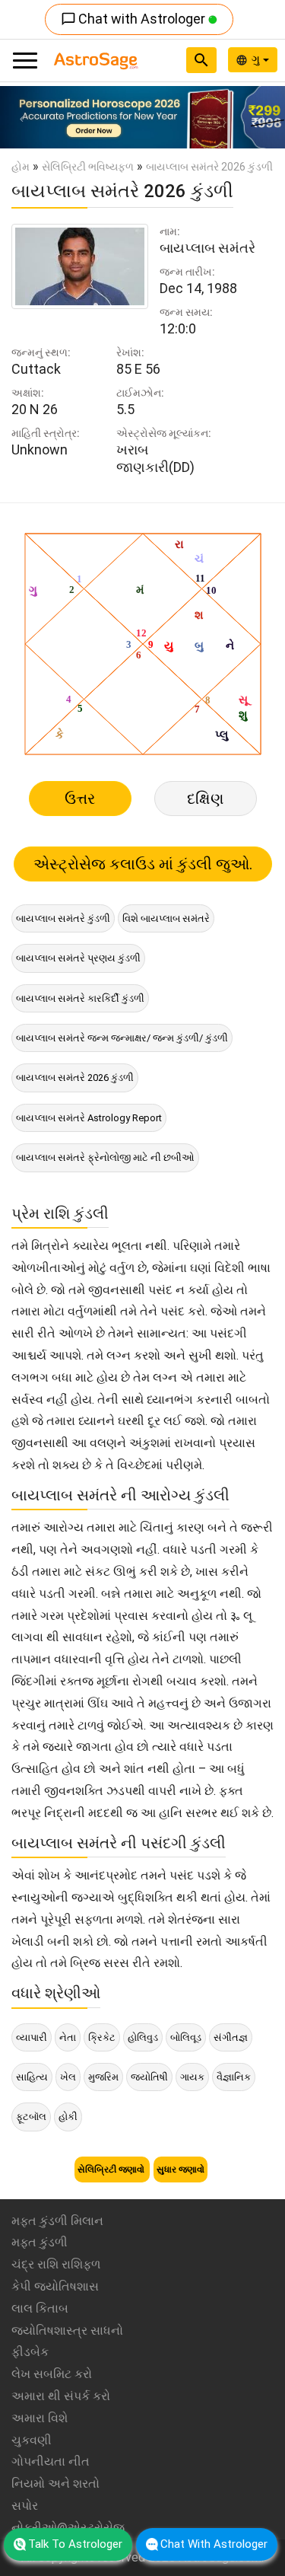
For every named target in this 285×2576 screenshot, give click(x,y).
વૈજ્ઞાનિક (234, 2077)
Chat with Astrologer (135, 19)
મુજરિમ (103, 2077)
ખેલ (68, 2077)
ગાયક (192, 2077)
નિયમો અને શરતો (55, 2484)
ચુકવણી (32, 2440)
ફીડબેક (30, 2352)
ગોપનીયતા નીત (51, 2461)
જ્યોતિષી (149, 2077)
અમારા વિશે (40, 2418)
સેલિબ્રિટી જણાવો (112, 2170)
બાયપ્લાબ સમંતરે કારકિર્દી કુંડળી (80, 998)
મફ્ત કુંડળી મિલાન (57, 2221)
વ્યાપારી (32, 2037)
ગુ (257, 59)
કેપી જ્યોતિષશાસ (55, 2286)
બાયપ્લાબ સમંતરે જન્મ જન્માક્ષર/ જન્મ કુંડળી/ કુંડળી (122, 1038)
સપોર (25, 2506)
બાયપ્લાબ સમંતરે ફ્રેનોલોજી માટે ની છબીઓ (105, 1157)
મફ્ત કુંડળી (40, 2242)
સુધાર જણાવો (180, 2170)
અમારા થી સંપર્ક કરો (61, 2396)
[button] (21, 117)
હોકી (68, 2117)
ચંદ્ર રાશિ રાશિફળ (56, 2264)
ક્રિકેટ (102, 2037)
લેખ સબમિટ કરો (52, 2374)
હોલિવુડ (143, 2037)
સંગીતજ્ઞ (231, 2037)
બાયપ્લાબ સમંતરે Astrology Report (89, 1118)
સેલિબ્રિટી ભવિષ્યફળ (88, 167)
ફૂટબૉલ (31, 2117)
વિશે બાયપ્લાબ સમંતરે (166, 918)
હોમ (21, 167)
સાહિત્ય (32, 2077)
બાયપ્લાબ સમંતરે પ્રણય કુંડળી (78, 958)
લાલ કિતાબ (40, 2308)
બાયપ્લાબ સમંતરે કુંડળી (63, 918)
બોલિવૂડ (186, 2037)
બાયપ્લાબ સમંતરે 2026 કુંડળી (75, 1078)
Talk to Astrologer (75, 2544)
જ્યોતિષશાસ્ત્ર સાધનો (67, 2331)
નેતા (68, 2037)
